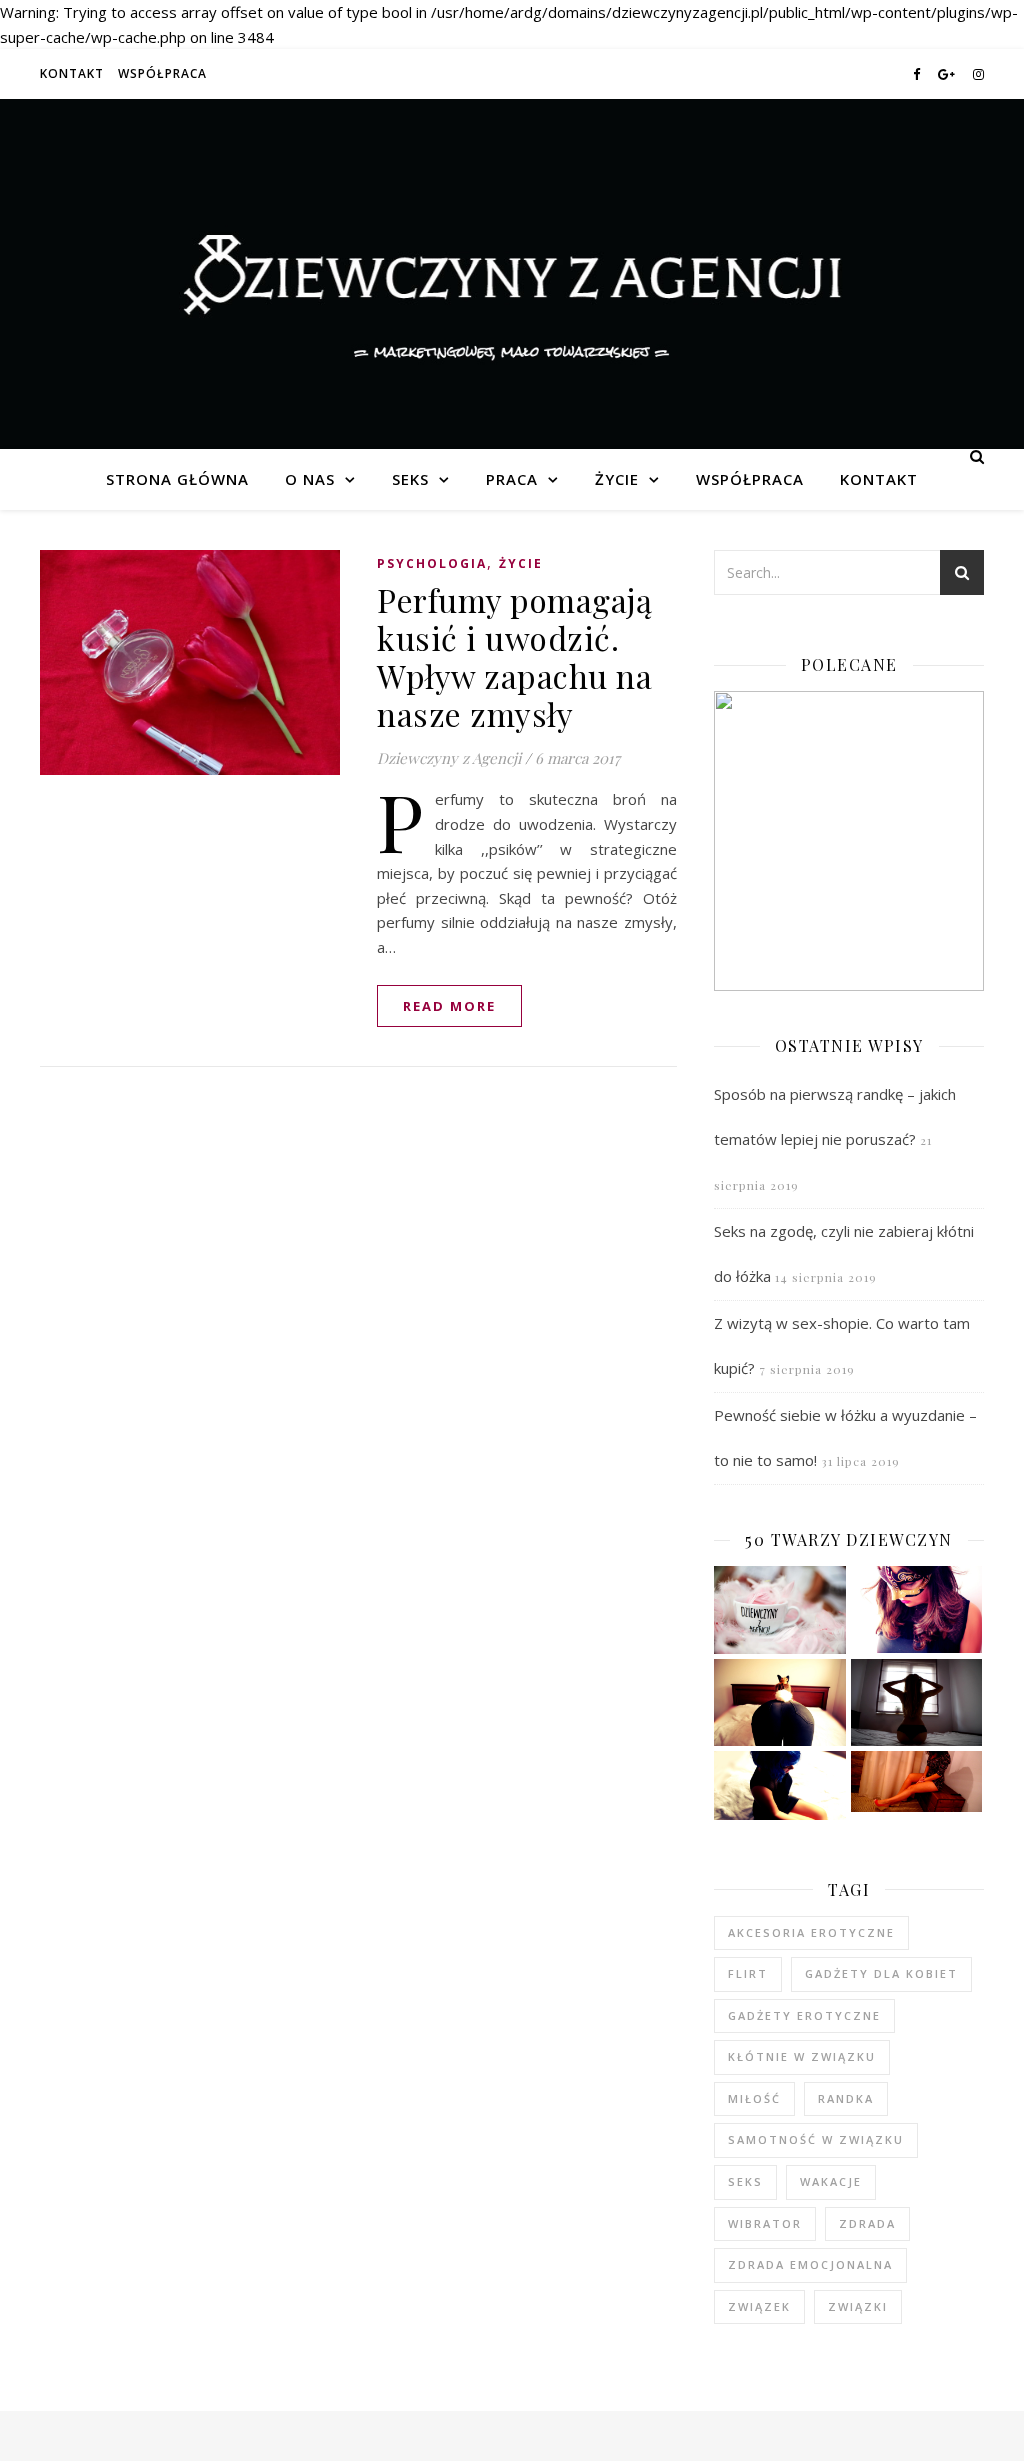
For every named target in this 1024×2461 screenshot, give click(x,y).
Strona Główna (177, 479)
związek (759, 2306)
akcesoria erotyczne (811, 1932)
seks (745, 2181)
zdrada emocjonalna (810, 2264)
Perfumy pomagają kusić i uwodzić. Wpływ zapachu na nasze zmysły (514, 656)
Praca (512, 479)
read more (449, 1006)
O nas (310, 479)
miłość (754, 2098)
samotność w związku (816, 2139)
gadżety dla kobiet (881, 1973)
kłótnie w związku (802, 2056)
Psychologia (432, 563)
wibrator (765, 2223)
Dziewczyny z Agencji (512, 274)
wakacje (831, 2181)
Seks (410, 479)
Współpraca (162, 73)
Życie (617, 479)
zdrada (867, 2223)
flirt (748, 1973)
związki (858, 2306)
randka (846, 2098)
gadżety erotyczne (804, 2015)
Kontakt (72, 73)
